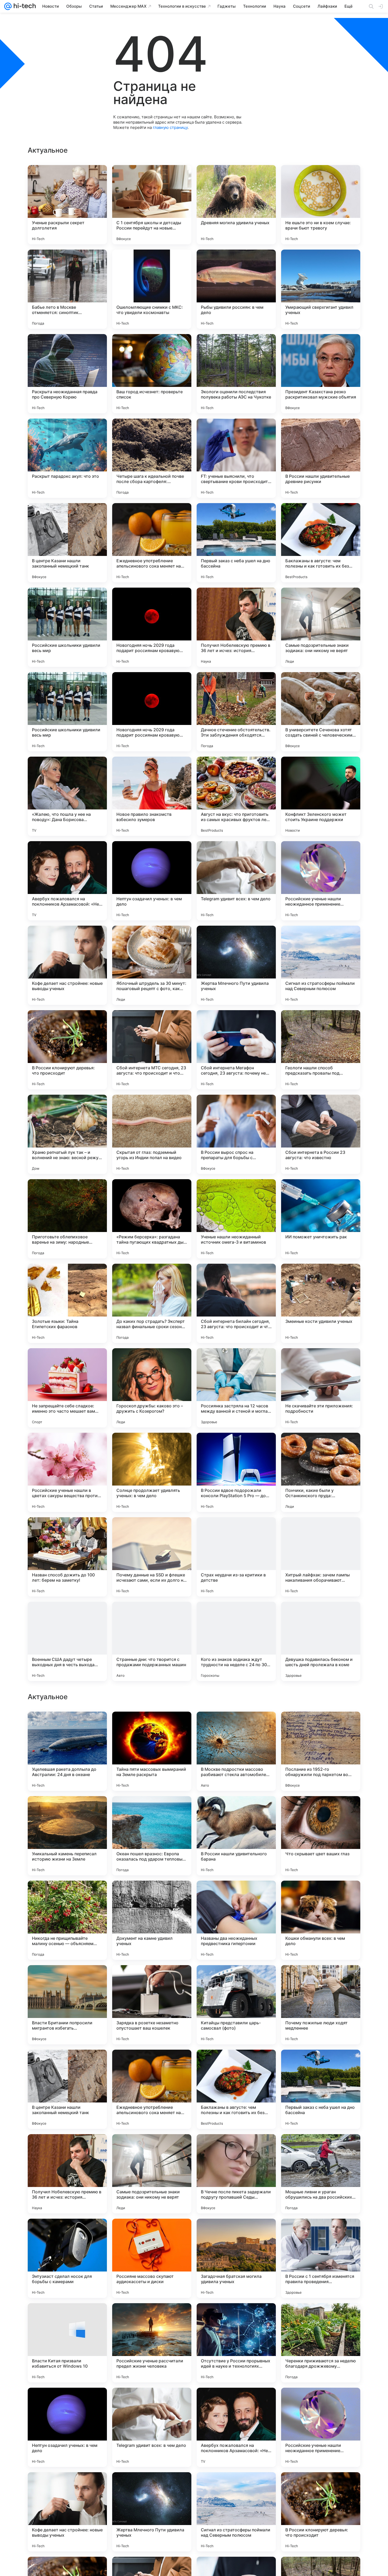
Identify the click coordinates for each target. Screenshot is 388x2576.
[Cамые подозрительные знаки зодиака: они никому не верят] (321, 627)
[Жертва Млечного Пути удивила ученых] (236, 965)
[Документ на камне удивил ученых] (152, 2258)
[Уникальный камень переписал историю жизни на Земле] (67, 2174)
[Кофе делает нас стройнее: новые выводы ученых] (67, 965)
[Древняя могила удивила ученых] (236, 205)
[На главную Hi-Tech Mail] (24, 6)
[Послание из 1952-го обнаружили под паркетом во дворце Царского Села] (321, 2089)
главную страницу (170, 127)
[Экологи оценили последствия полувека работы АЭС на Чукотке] (236, 374)
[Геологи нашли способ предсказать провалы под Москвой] (321, 1050)
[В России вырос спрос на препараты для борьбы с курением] (236, 1134)
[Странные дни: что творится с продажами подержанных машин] (152, 1641)
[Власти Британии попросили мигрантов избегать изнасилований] (67, 2343)
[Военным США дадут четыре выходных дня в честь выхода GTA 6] (67, 1641)
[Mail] (8, 6)
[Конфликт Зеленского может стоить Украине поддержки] (321, 796)
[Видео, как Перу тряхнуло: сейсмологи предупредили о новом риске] (152, 1979)
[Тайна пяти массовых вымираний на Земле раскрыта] (152, 2089)
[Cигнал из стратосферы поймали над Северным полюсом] (321, 965)
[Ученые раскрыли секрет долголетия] (67, 205)
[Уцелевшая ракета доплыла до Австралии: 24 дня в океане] (67, 2089)
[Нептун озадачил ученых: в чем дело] (152, 881)
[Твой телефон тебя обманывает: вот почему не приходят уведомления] (67, 1726)
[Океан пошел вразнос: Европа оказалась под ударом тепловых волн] (152, 2174)
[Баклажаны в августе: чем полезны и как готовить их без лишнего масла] (321, 543)
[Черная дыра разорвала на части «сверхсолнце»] (236, 1895)
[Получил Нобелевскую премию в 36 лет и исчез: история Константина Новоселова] (236, 627)
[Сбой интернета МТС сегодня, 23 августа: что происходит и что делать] (152, 1050)
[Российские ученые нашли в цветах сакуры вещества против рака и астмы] (67, 1472)
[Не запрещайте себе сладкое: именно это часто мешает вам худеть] (67, 1388)
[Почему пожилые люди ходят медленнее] (321, 2343)
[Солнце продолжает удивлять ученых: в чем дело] (152, 1472)
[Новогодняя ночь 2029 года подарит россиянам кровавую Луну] (152, 627)
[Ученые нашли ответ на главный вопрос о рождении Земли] (152, 1810)
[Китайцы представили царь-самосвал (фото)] (236, 2343)
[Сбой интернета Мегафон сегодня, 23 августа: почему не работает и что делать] (236, 1050)
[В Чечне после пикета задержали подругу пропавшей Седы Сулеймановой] (236, 2512)
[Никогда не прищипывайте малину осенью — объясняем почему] (67, 2258)
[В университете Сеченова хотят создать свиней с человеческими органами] (321, 712)
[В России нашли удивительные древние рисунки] (321, 458)
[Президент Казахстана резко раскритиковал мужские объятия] (321, 374)
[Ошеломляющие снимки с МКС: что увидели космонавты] (152, 289)
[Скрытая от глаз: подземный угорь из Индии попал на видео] (152, 1134)
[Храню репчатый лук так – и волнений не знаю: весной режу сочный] (67, 1134)
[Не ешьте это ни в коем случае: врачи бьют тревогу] (321, 205)
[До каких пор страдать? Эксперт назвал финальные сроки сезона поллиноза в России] (152, 1303)
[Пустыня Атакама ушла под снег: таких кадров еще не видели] (236, 1726)
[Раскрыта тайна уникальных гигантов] (321, 1726)
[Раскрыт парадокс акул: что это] (67, 458)
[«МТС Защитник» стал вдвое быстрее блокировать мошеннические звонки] (152, 1895)
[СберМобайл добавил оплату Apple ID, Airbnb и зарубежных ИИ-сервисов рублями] (236, 1810)
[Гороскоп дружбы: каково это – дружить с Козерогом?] (152, 1388)
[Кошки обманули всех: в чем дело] (321, 2258)
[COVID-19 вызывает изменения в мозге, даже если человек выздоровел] (321, 1895)
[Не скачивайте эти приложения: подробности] (321, 1388)
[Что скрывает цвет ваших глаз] (321, 2174)
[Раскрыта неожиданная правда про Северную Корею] (67, 374)
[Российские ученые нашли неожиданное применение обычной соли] (321, 881)
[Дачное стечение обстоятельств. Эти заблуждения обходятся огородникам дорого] (236, 712)
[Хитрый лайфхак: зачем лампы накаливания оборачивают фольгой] (321, 1557)
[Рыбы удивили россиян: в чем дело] (236, 289)
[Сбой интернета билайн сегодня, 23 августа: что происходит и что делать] (236, 1303)
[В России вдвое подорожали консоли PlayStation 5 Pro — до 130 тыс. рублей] (236, 1472)
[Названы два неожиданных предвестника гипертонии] (236, 2258)
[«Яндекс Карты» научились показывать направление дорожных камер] (321, 1810)
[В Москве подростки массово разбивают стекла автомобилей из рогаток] (236, 2089)
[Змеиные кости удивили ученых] (321, 1303)
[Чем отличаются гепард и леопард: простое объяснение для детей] (67, 1979)
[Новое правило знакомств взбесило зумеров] (152, 796)
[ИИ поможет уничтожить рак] (321, 1219)
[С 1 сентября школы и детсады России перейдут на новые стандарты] (152, 205)
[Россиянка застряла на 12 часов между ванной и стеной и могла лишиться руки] (236, 1388)
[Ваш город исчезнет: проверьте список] (152, 374)
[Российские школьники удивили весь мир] (67, 627)
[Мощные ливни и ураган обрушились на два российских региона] (321, 2512)
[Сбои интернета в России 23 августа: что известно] (321, 1134)
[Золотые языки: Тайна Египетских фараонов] (67, 1303)
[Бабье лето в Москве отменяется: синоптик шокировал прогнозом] (67, 289)
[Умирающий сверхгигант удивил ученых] (321, 289)
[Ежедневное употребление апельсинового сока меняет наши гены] (152, 543)
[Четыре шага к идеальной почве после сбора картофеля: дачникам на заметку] (152, 458)
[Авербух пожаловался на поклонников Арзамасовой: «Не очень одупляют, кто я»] (67, 881)
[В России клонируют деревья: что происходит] (67, 1050)
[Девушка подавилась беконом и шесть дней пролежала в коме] (321, 1641)
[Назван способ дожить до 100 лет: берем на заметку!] (67, 1557)
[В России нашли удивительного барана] (236, 2174)
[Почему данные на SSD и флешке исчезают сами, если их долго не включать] (152, 1557)
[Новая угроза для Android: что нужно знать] (321, 1979)
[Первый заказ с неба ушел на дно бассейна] (236, 543)
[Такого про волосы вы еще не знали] (152, 1726)
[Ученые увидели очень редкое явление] (236, 1979)
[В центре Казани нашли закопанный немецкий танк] (67, 543)
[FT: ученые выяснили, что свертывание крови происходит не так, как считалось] (236, 458)
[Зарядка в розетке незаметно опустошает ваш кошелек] (152, 2343)
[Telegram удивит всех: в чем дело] (236, 881)
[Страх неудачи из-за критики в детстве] (236, 1557)
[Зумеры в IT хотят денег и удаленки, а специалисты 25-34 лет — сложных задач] (67, 1810)
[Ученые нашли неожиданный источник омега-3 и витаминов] (236, 1219)
